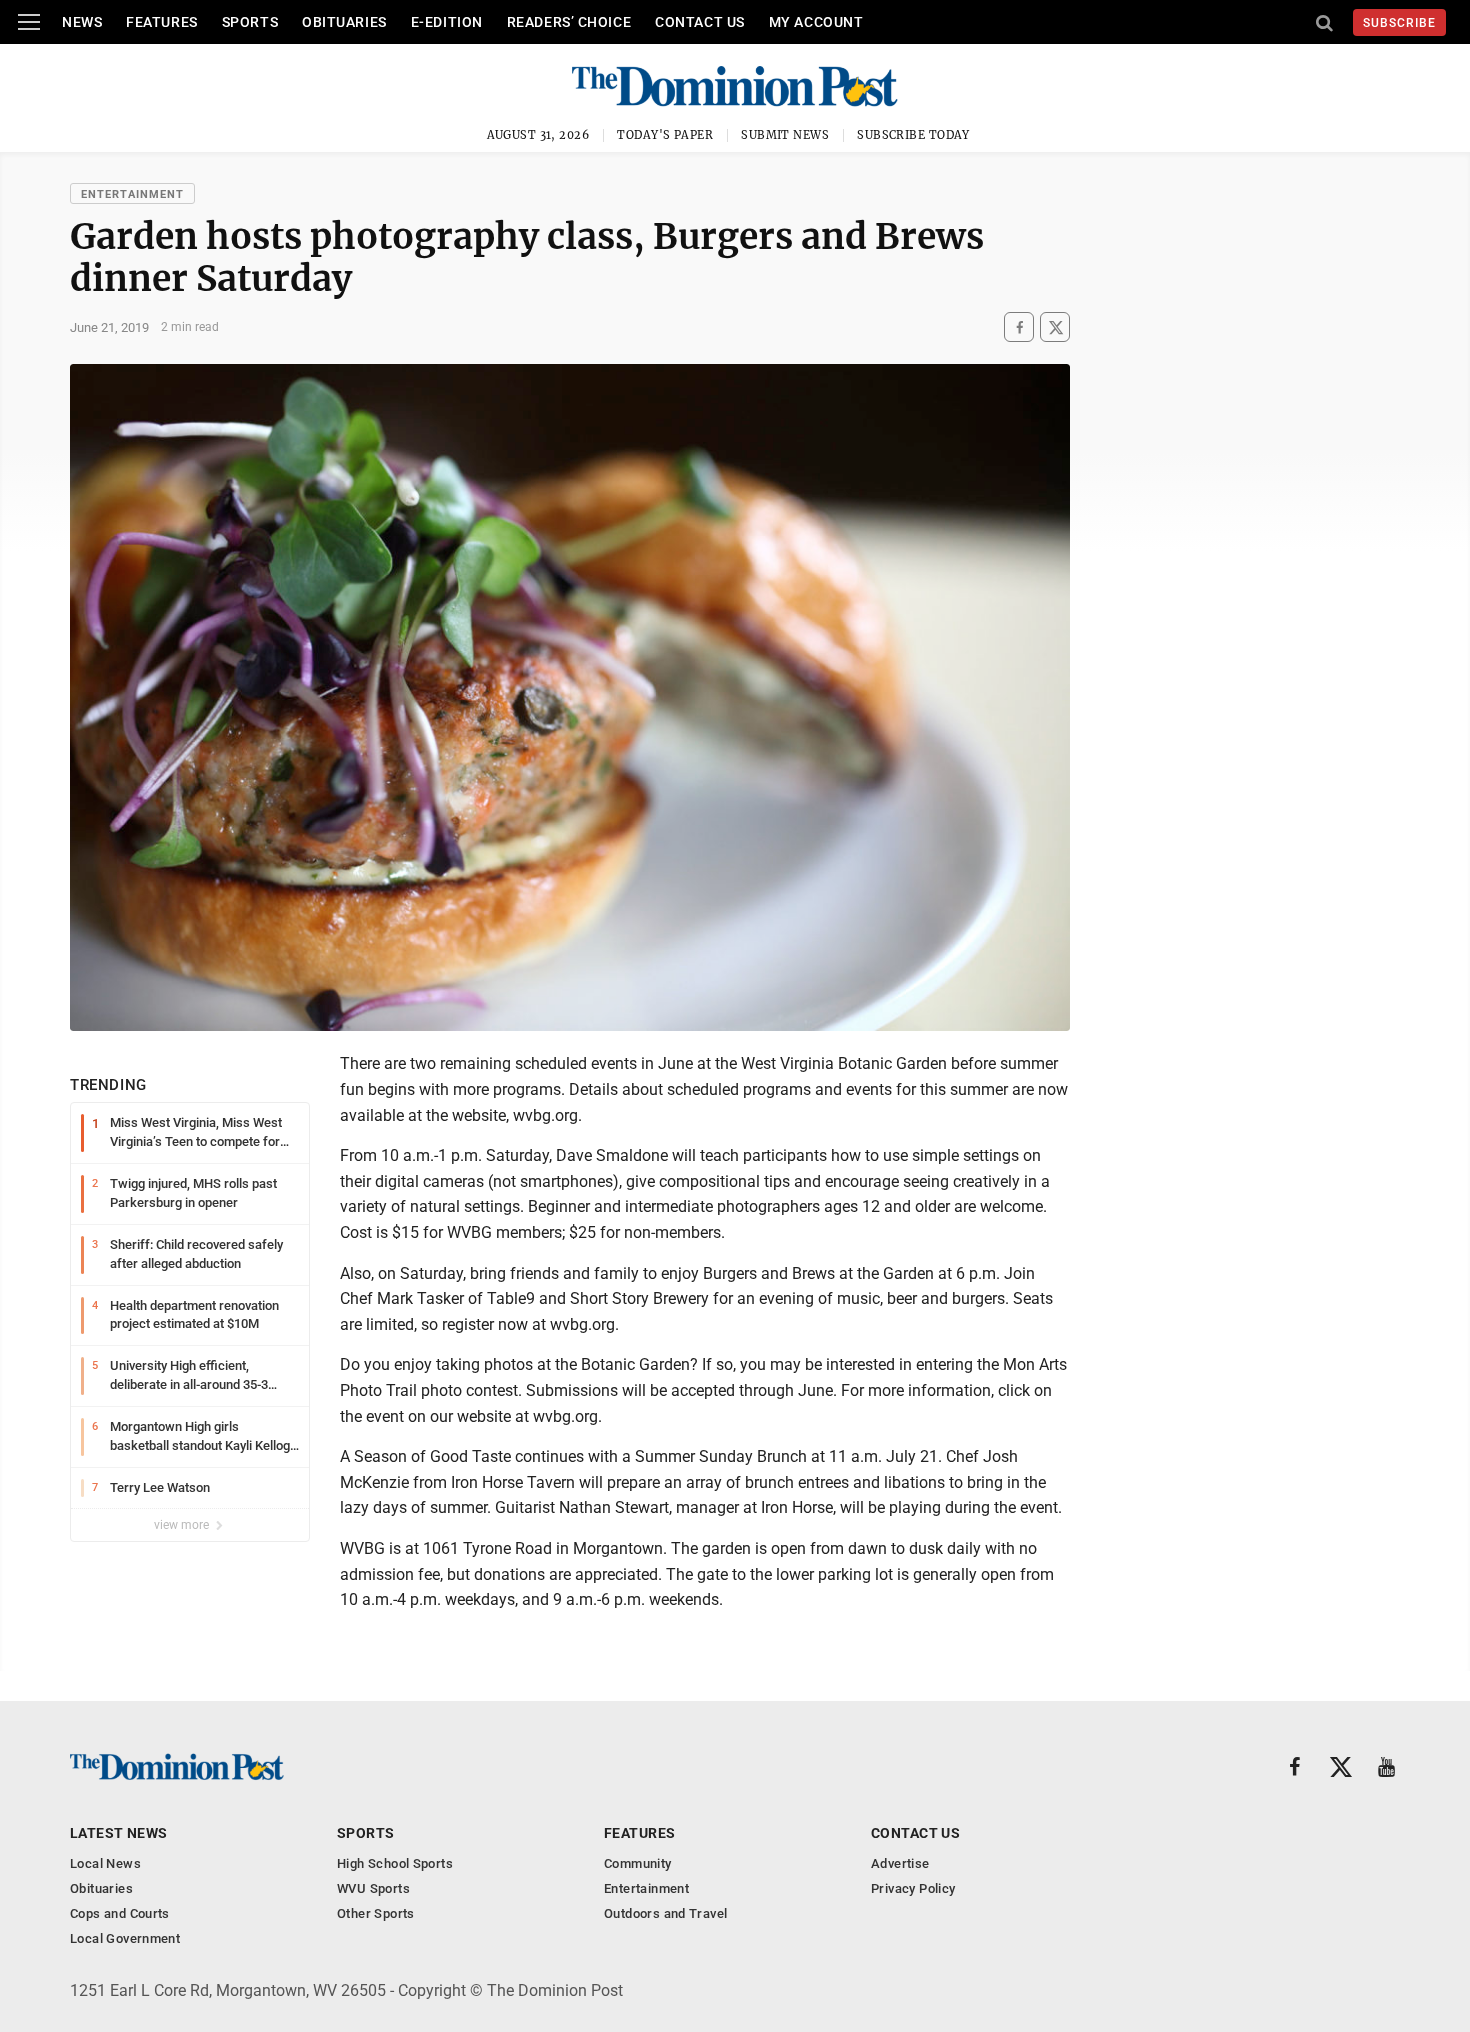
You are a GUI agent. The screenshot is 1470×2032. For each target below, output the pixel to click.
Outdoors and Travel (665, 1913)
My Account (816, 22)
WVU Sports (373, 1888)
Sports (250, 22)
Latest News (119, 1833)
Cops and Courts (120, 1913)
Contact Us (700, 22)
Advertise (900, 1863)
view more (183, 1525)
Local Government (125, 1938)
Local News (105, 1863)
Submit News (785, 135)
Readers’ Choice (569, 22)
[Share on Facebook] (1019, 327)
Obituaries (344, 22)
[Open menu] (29, 22)
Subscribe (1399, 23)
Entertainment (132, 194)
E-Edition (447, 22)
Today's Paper (665, 135)
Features (161, 22)
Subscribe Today (913, 135)
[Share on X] (1055, 327)
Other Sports (376, 1913)
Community (638, 1863)
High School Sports (395, 1863)
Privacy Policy (913, 1888)
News (82, 22)
